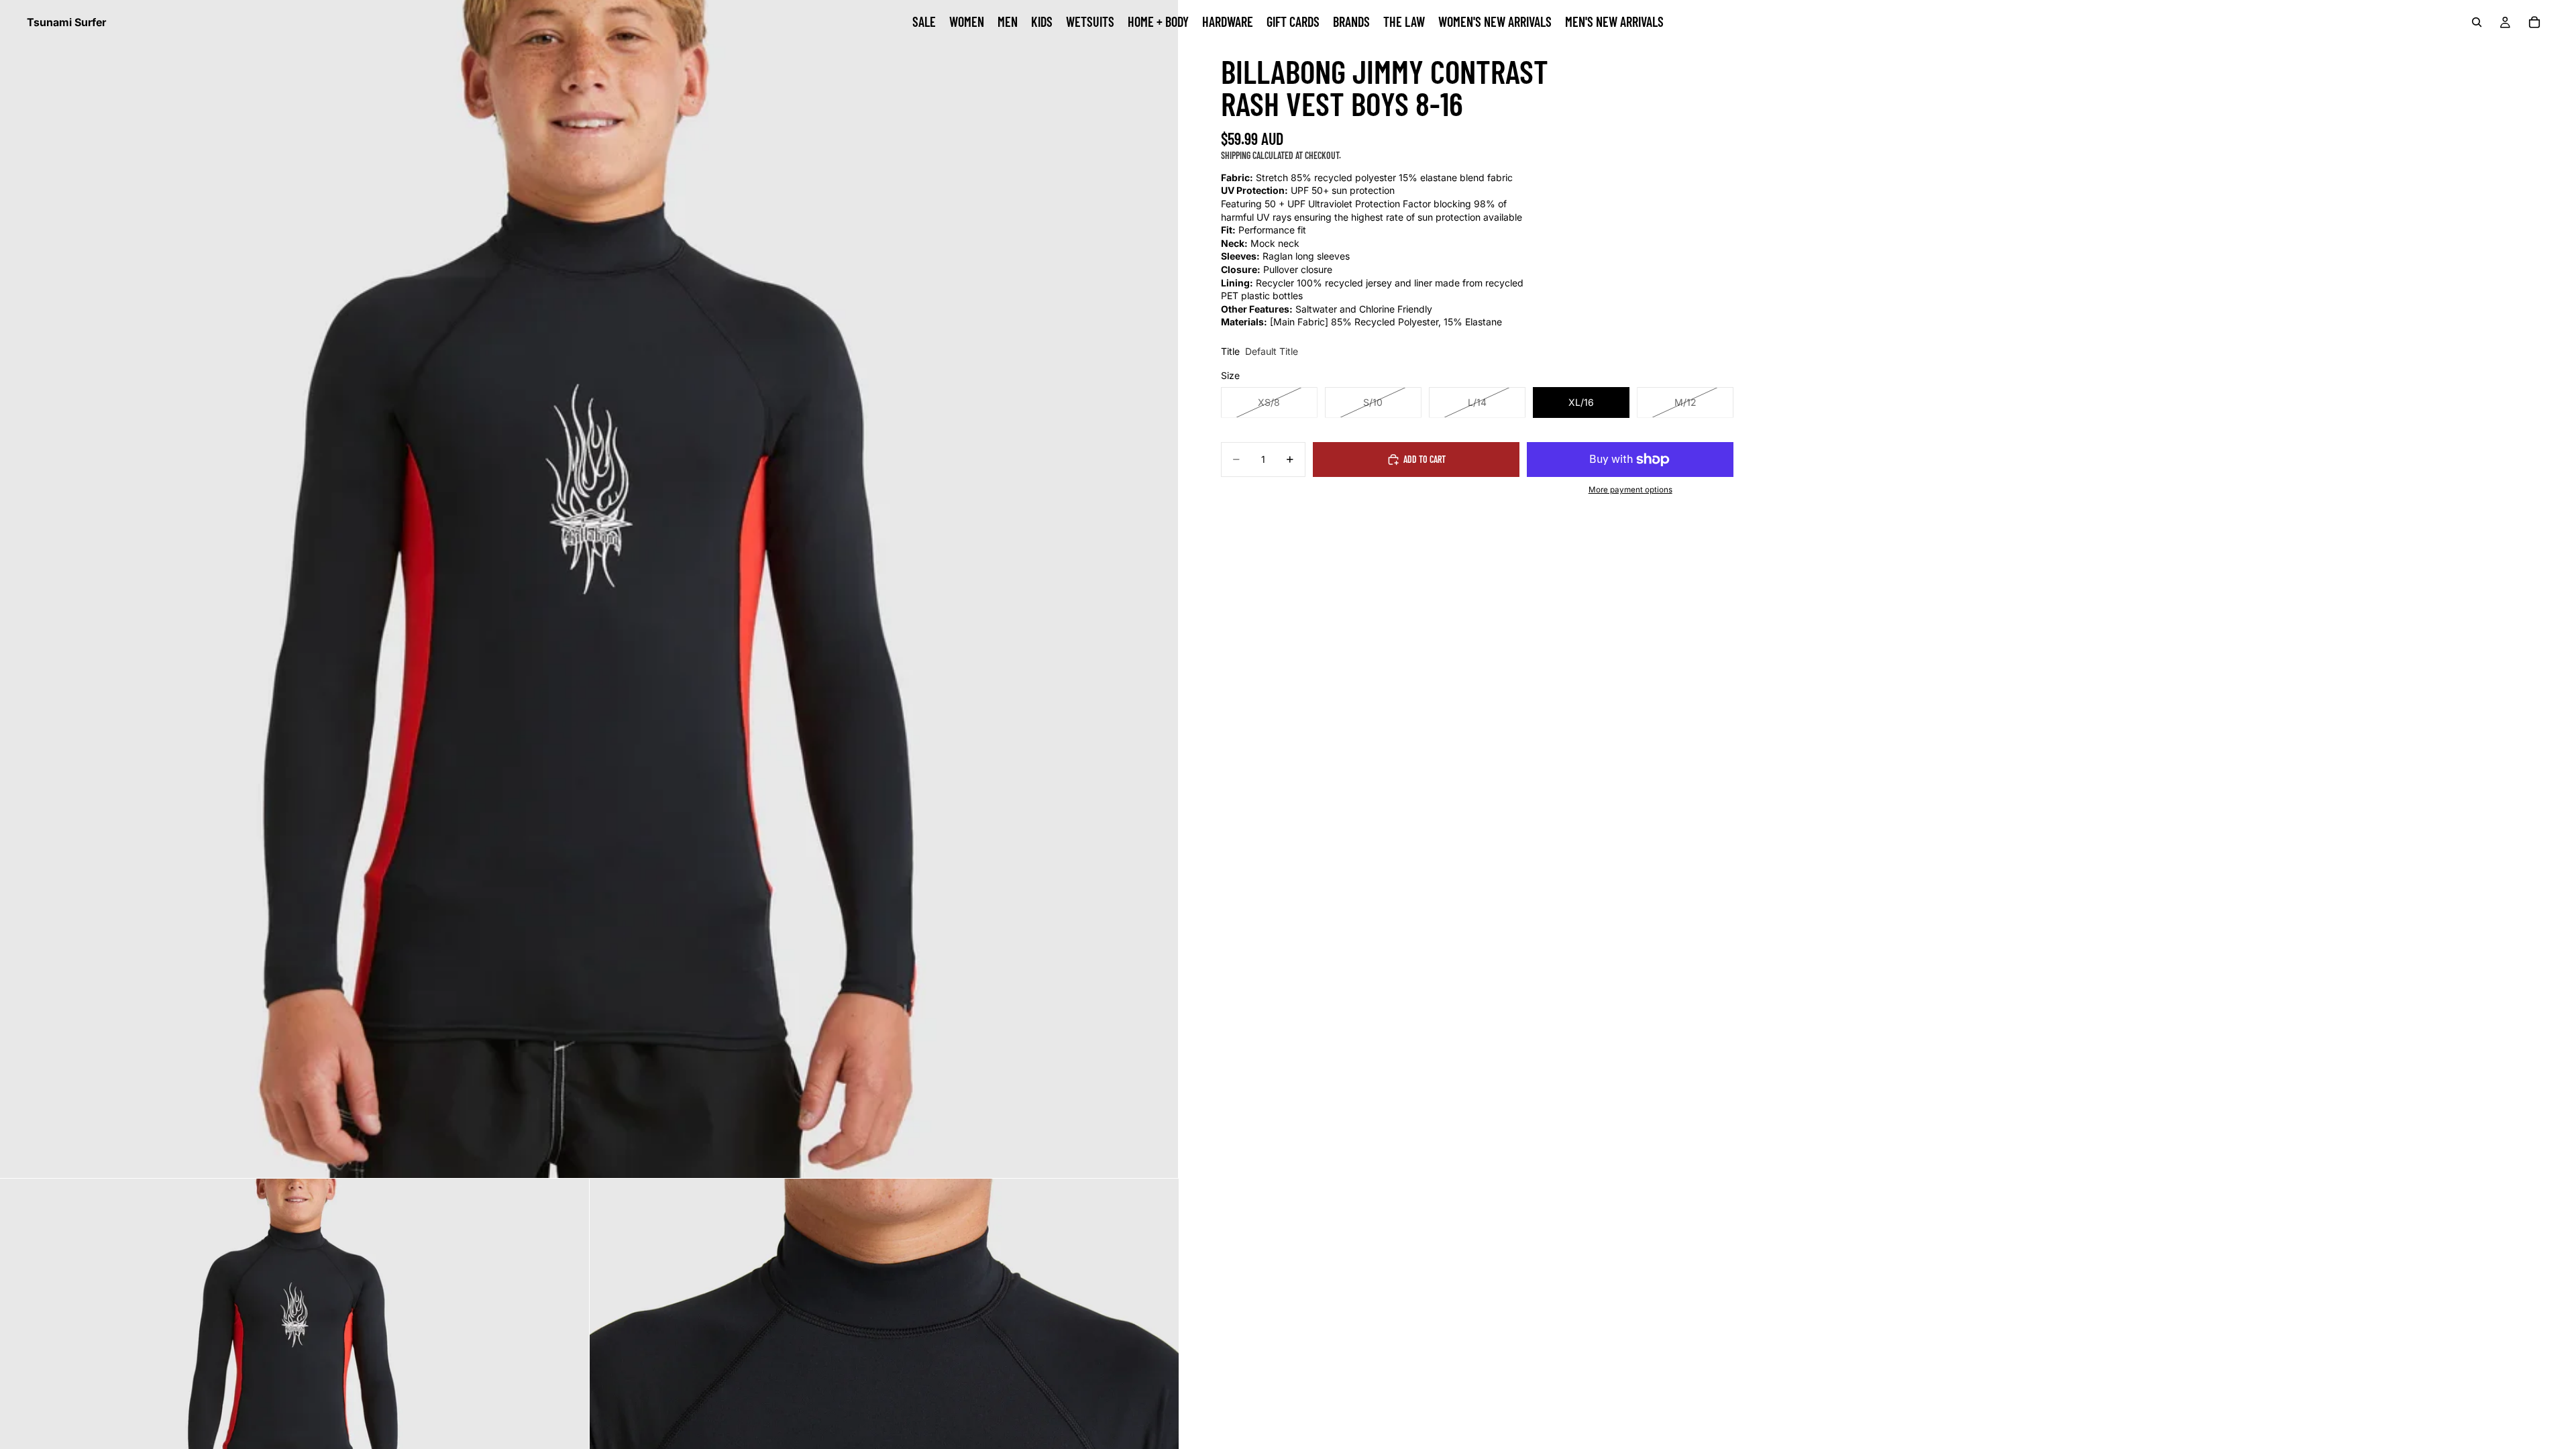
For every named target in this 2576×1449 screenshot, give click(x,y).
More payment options (1630, 490)
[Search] (2477, 22)
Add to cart (1425, 459)
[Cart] (2534, 22)
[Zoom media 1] (589, 589)
